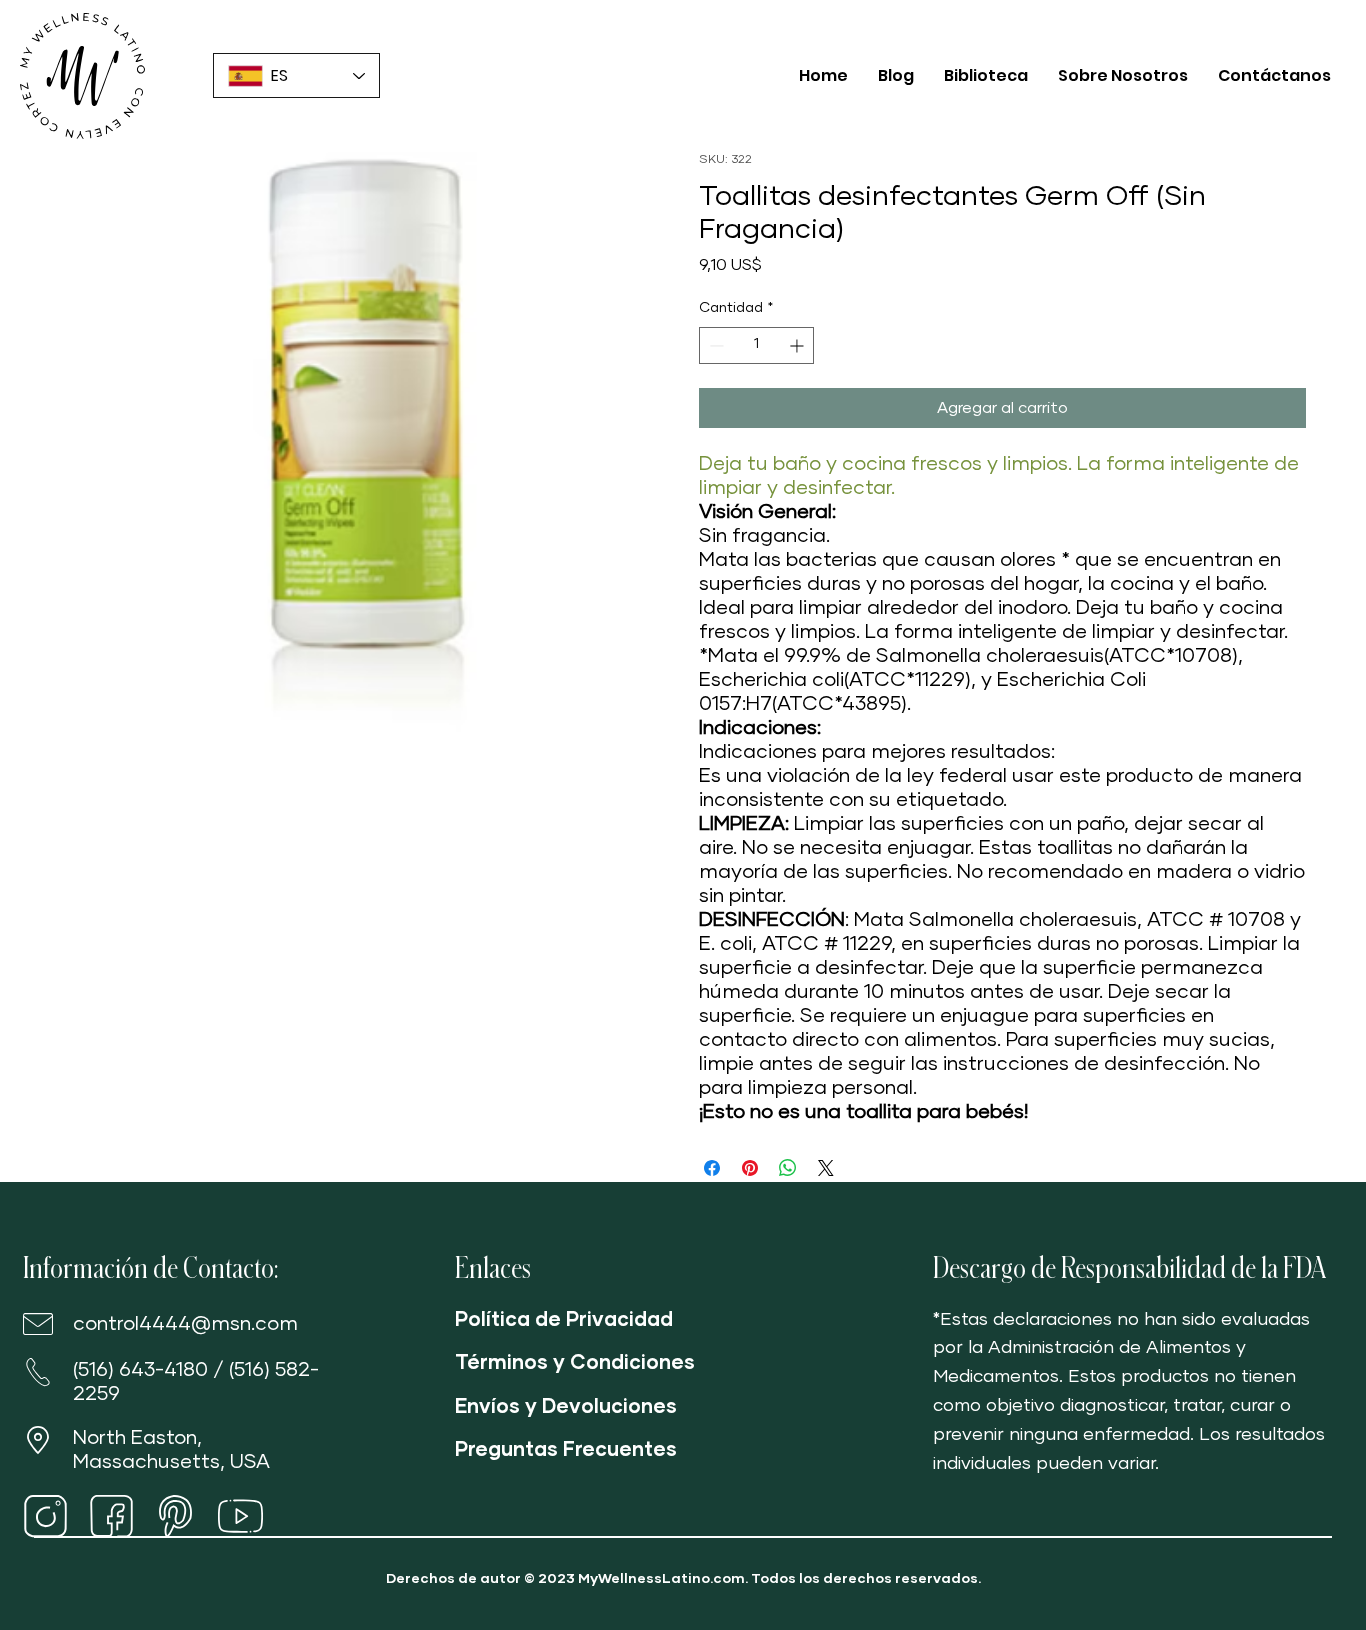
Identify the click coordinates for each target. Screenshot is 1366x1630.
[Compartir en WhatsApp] (788, 1168)
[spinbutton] (756, 345)
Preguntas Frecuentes (566, 1450)
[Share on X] (826, 1168)
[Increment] (798, 345)
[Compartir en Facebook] (712, 1168)
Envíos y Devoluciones (566, 1407)
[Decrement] (714, 345)
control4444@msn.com (185, 1324)
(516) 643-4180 (140, 1370)
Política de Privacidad (564, 1320)
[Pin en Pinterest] (750, 1168)
